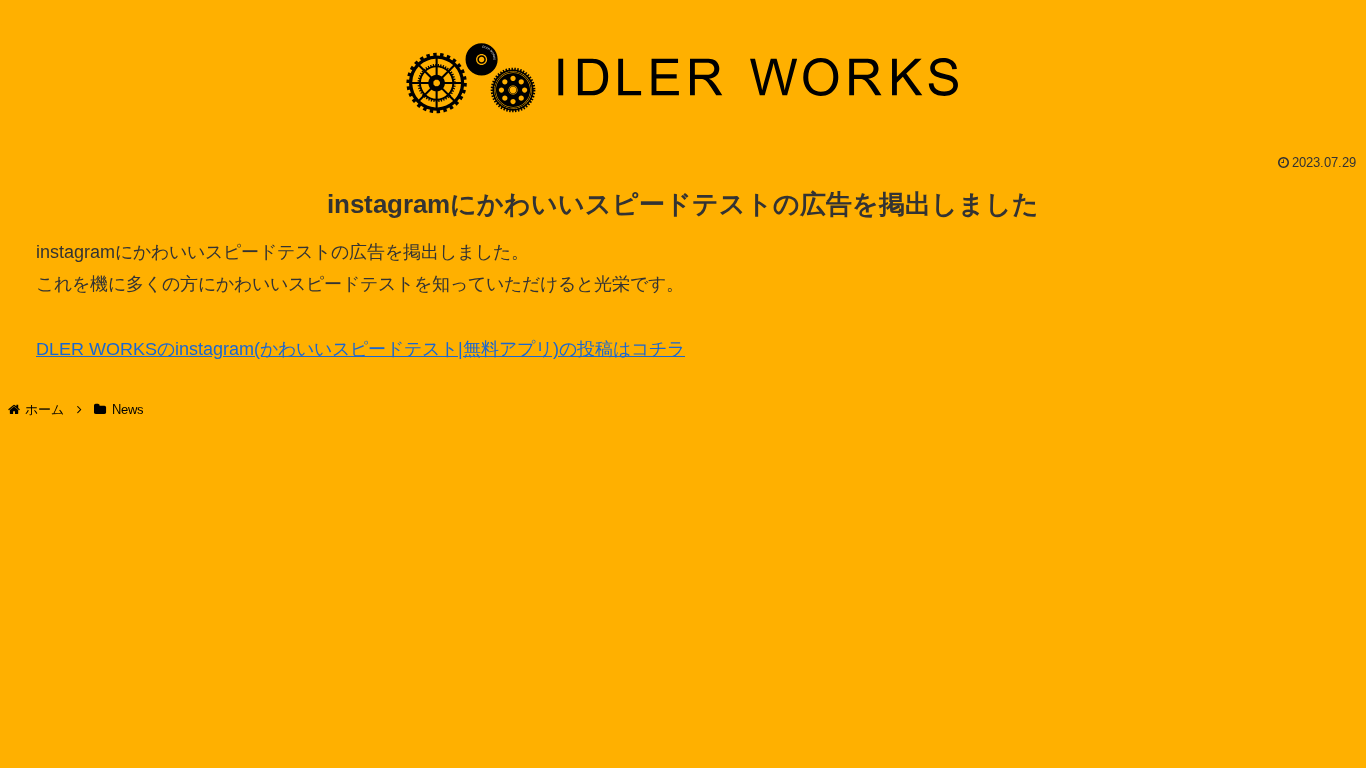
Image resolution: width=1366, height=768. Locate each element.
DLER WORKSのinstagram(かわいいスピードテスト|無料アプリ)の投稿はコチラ (360, 349)
